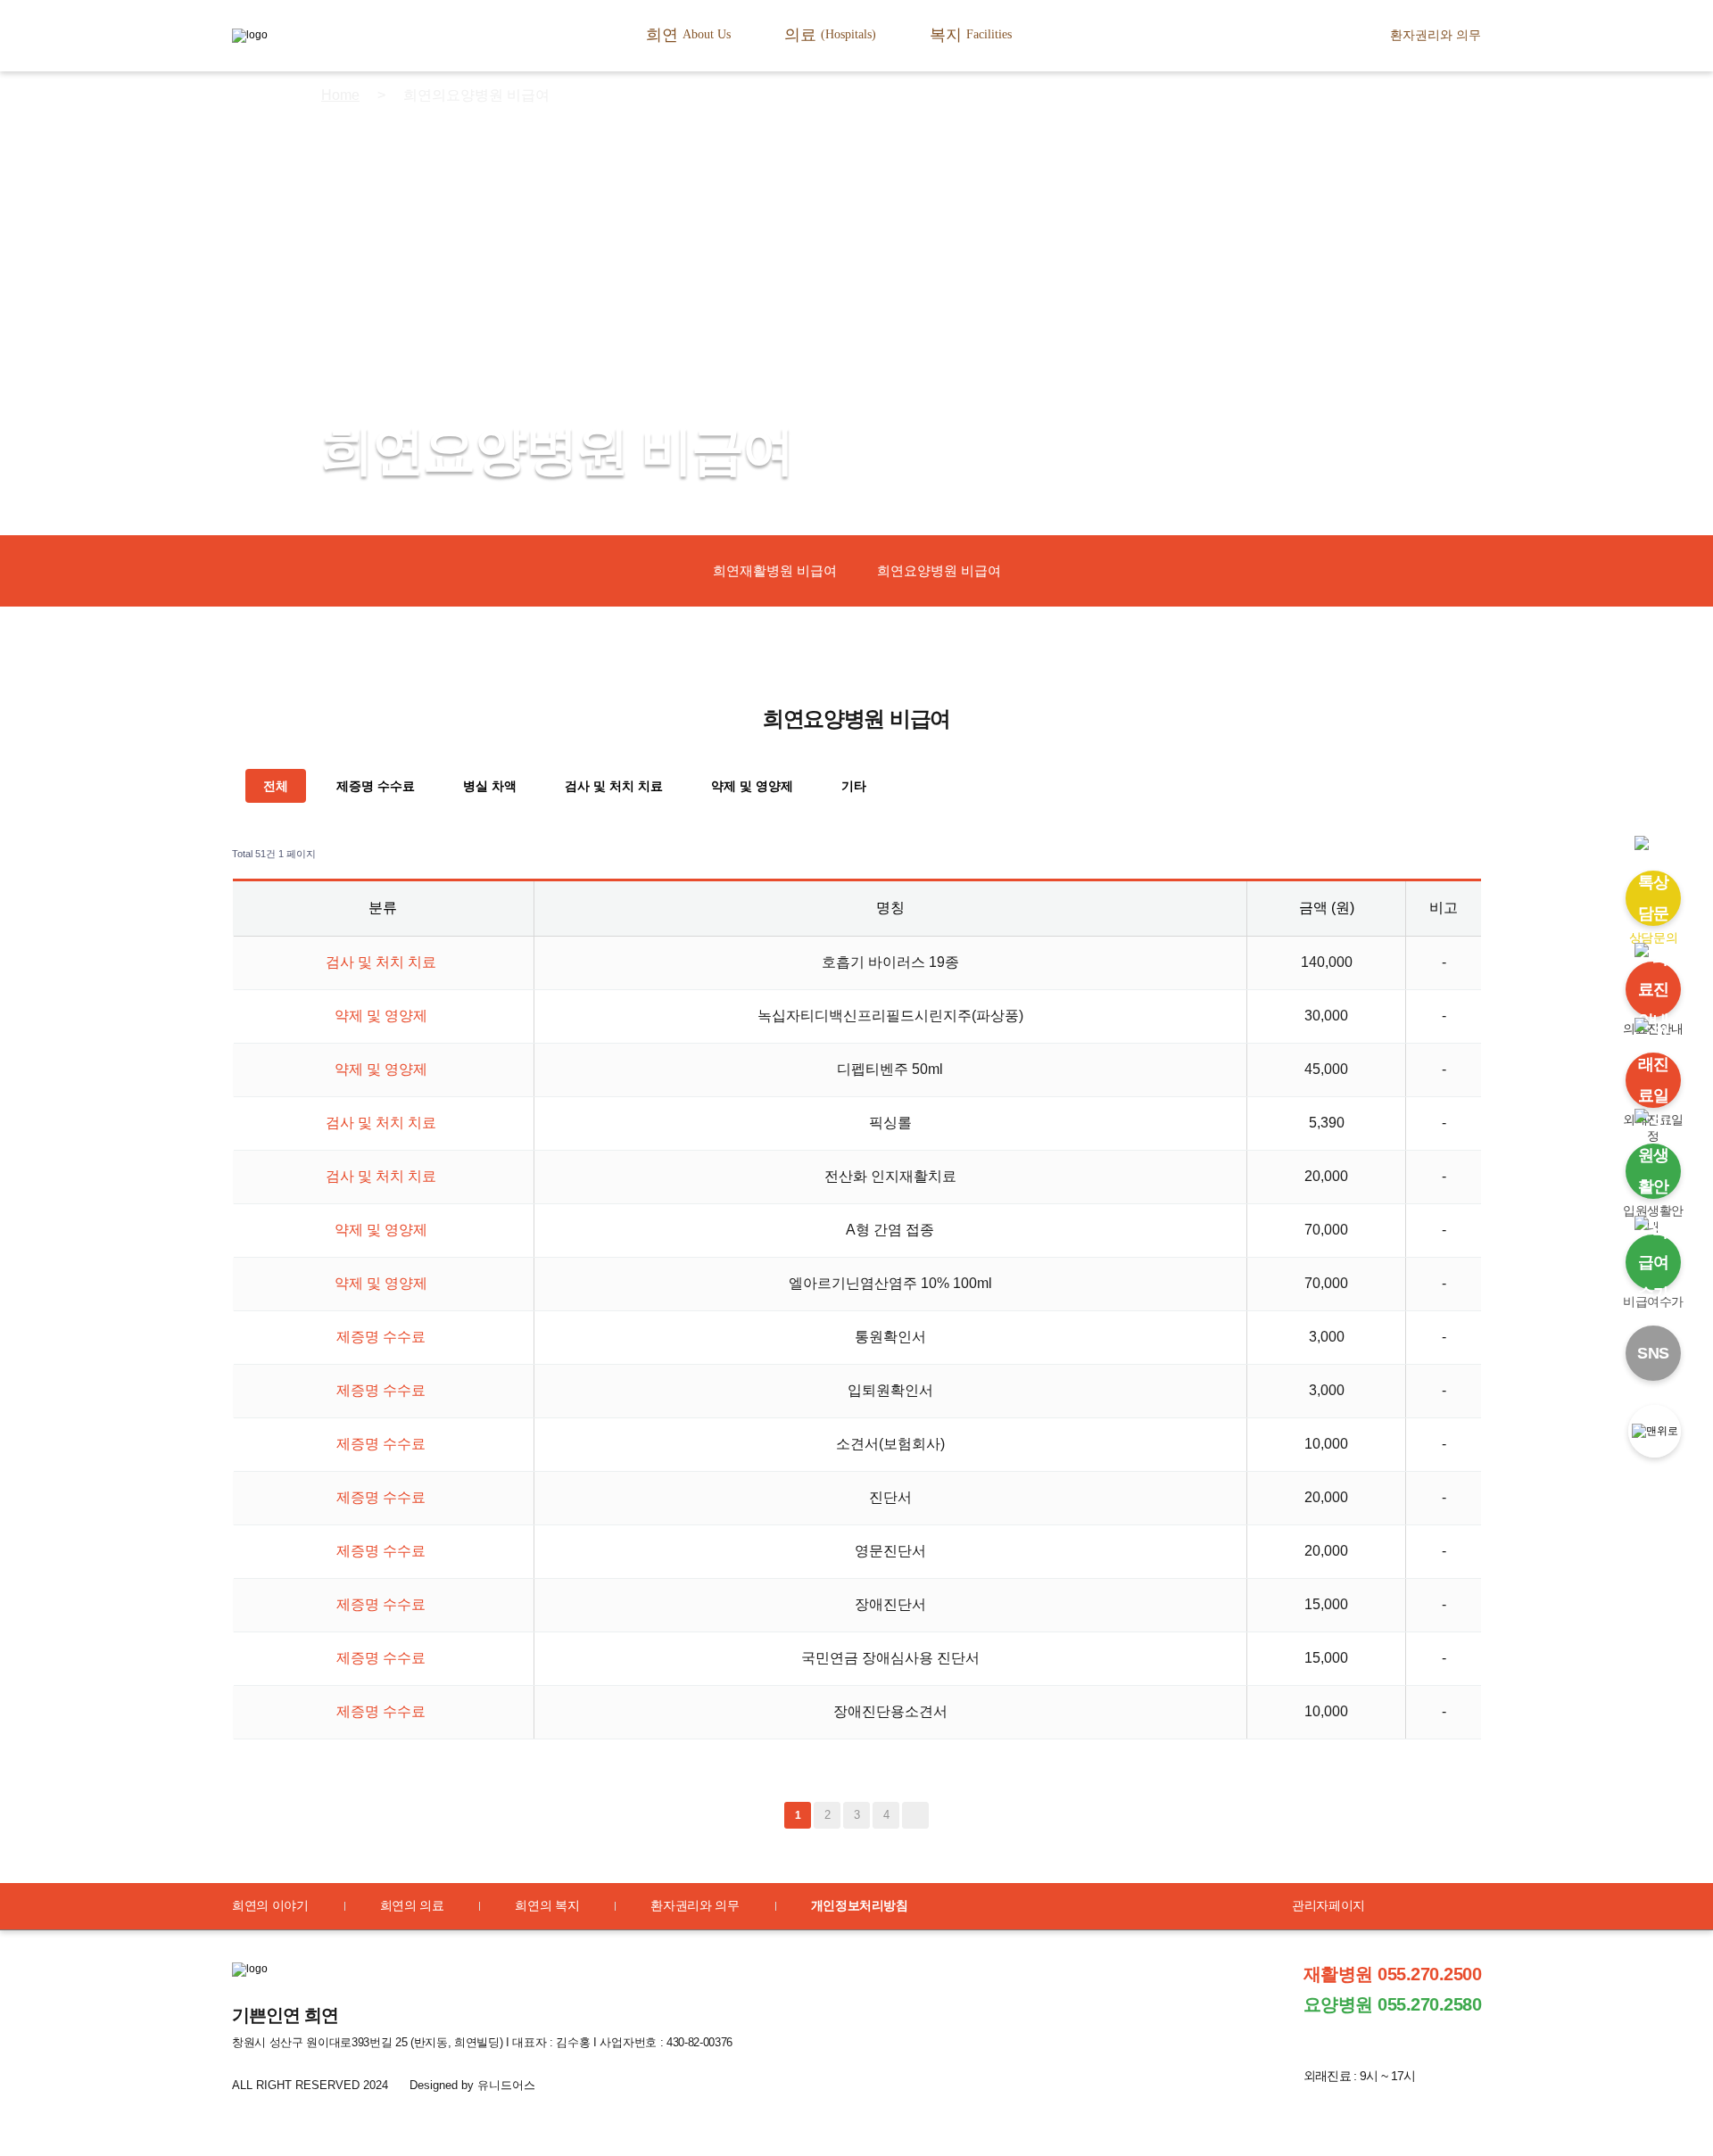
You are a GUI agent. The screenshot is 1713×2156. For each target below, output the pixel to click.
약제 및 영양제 (752, 786)
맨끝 (915, 1815)
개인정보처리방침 (860, 1905)
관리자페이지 (1328, 1905)
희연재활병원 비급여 (775, 570)
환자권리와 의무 (1436, 35)
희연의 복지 (547, 1905)
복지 (971, 35)
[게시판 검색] (1464, 854)
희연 (688, 35)
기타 (854, 786)
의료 (830, 35)
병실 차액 (490, 786)
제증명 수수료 (376, 786)
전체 (276, 786)
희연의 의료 (412, 1905)
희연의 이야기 (270, 1905)
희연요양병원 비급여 (939, 570)
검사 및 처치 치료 (614, 786)
